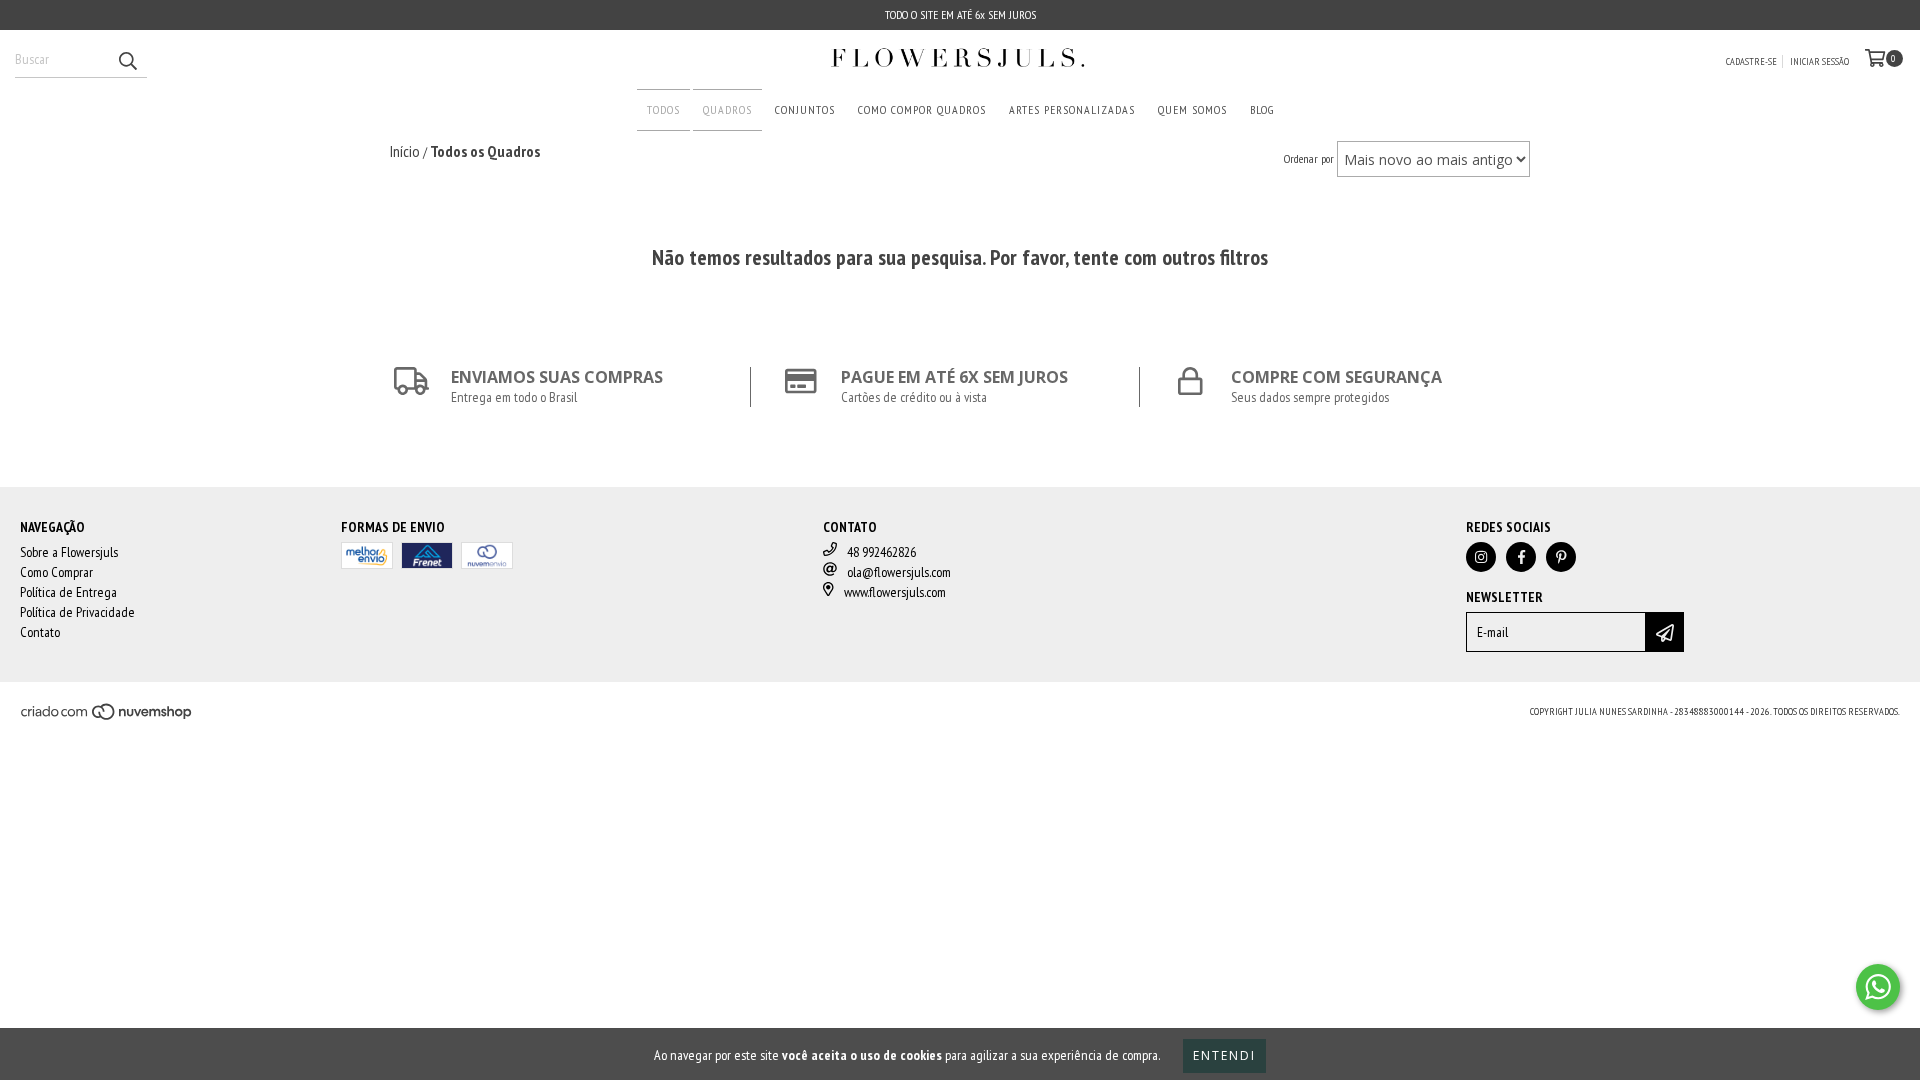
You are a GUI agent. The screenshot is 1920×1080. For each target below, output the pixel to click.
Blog (1262, 109)
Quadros (727, 109)
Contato (40, 632)
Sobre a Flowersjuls (69, 552)
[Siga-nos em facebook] (1521, 557)
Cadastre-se (1751, 61)
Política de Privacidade (77, 612)
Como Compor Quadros (922, 109)
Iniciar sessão (1819, 61)
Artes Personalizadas (1072, 109)
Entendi (1224, 1055)
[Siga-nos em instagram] (1481, 557)
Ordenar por (1309, 158)
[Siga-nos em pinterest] (1561, 557)
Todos (663, 109)
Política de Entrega (68, 592)
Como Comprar (56, 572)
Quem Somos (1192, 109)
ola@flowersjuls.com (899, 572)
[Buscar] (127, 60)
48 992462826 (881, 552)
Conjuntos (805, 109)
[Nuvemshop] (107, 718)
